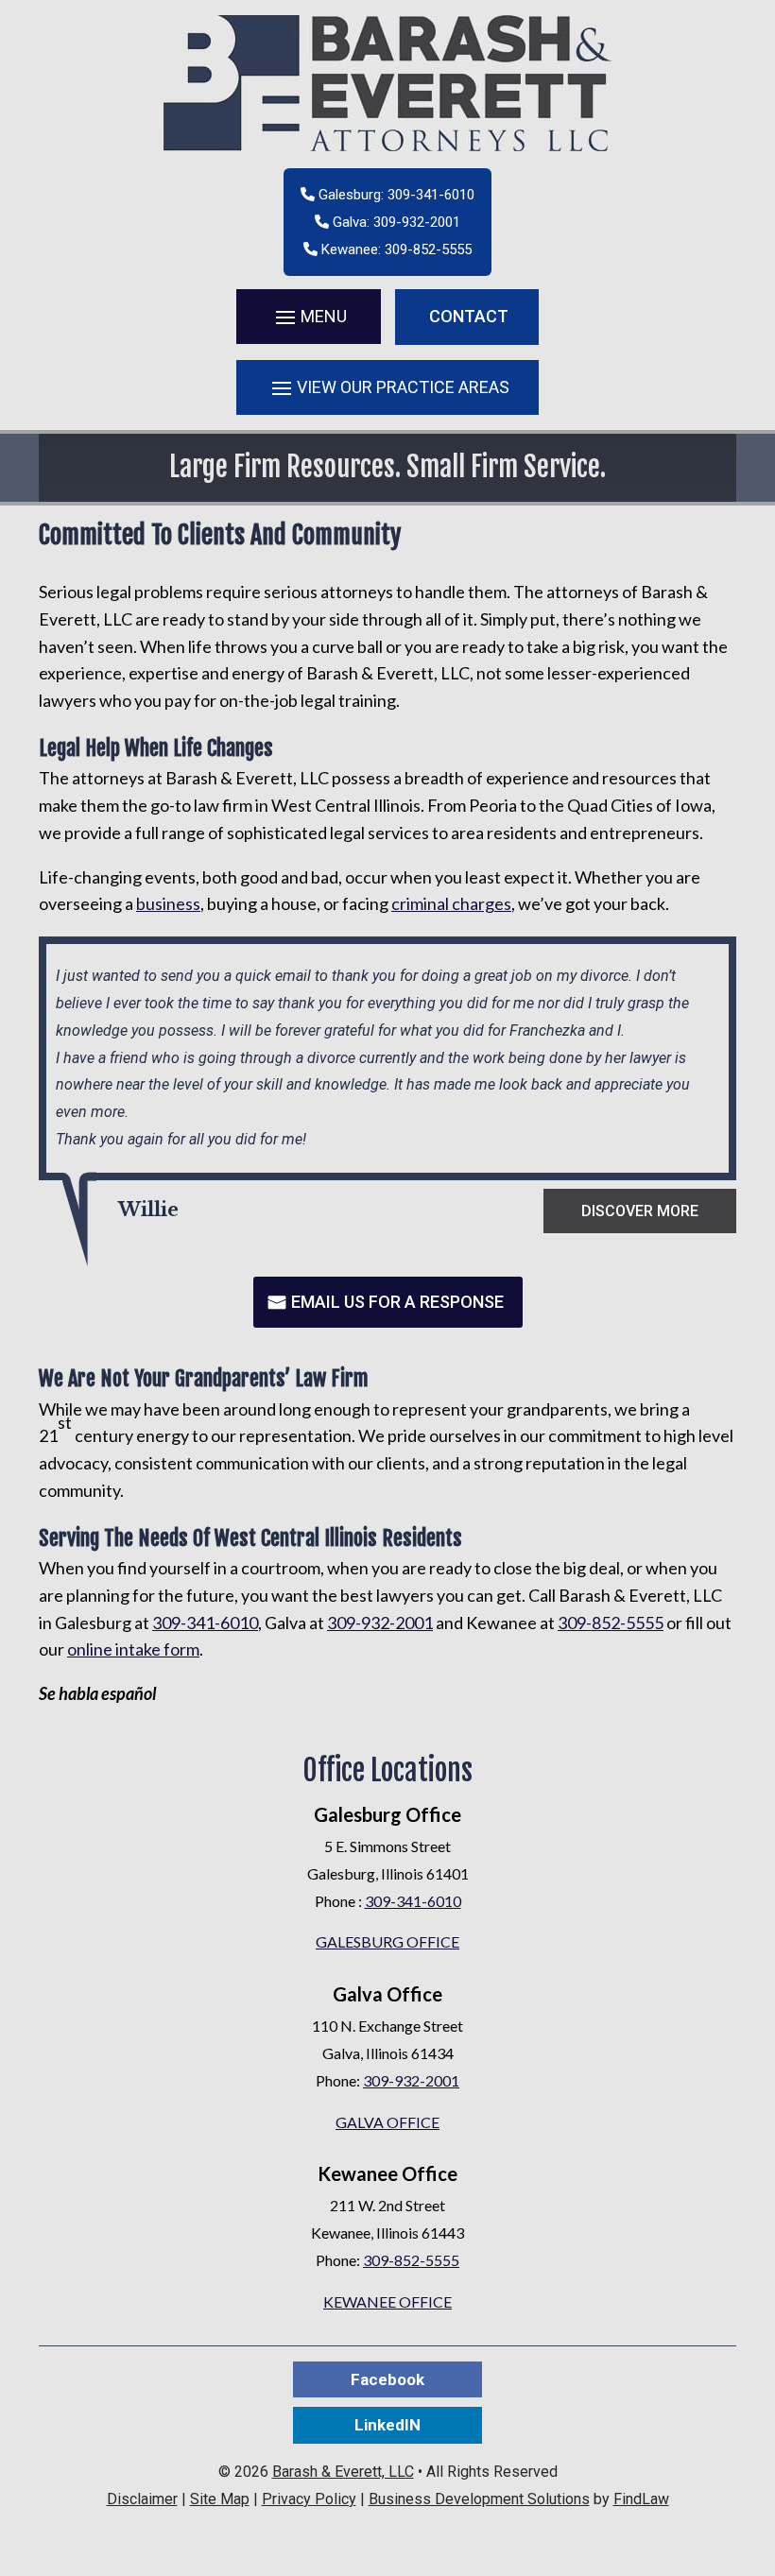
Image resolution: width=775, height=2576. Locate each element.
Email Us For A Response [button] (397, 1302)
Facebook (387, 2379)
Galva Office (387, 2122)
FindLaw (641, 2499)
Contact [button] (469, 316)
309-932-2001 (417, 222)
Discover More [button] (640, 1211)
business (168, 903)
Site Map (220, 2499)
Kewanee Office (387, 2301)
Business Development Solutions (479, 2499)
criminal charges (451, 903)
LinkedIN (387, 2425)
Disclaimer (142, 2499)
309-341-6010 (431, 195)
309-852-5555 (428, 249)
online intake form (133, 1649)
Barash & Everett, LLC (343, 2472)
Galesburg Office (387, 1941)
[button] (309, 317)
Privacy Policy (309, 2499)
